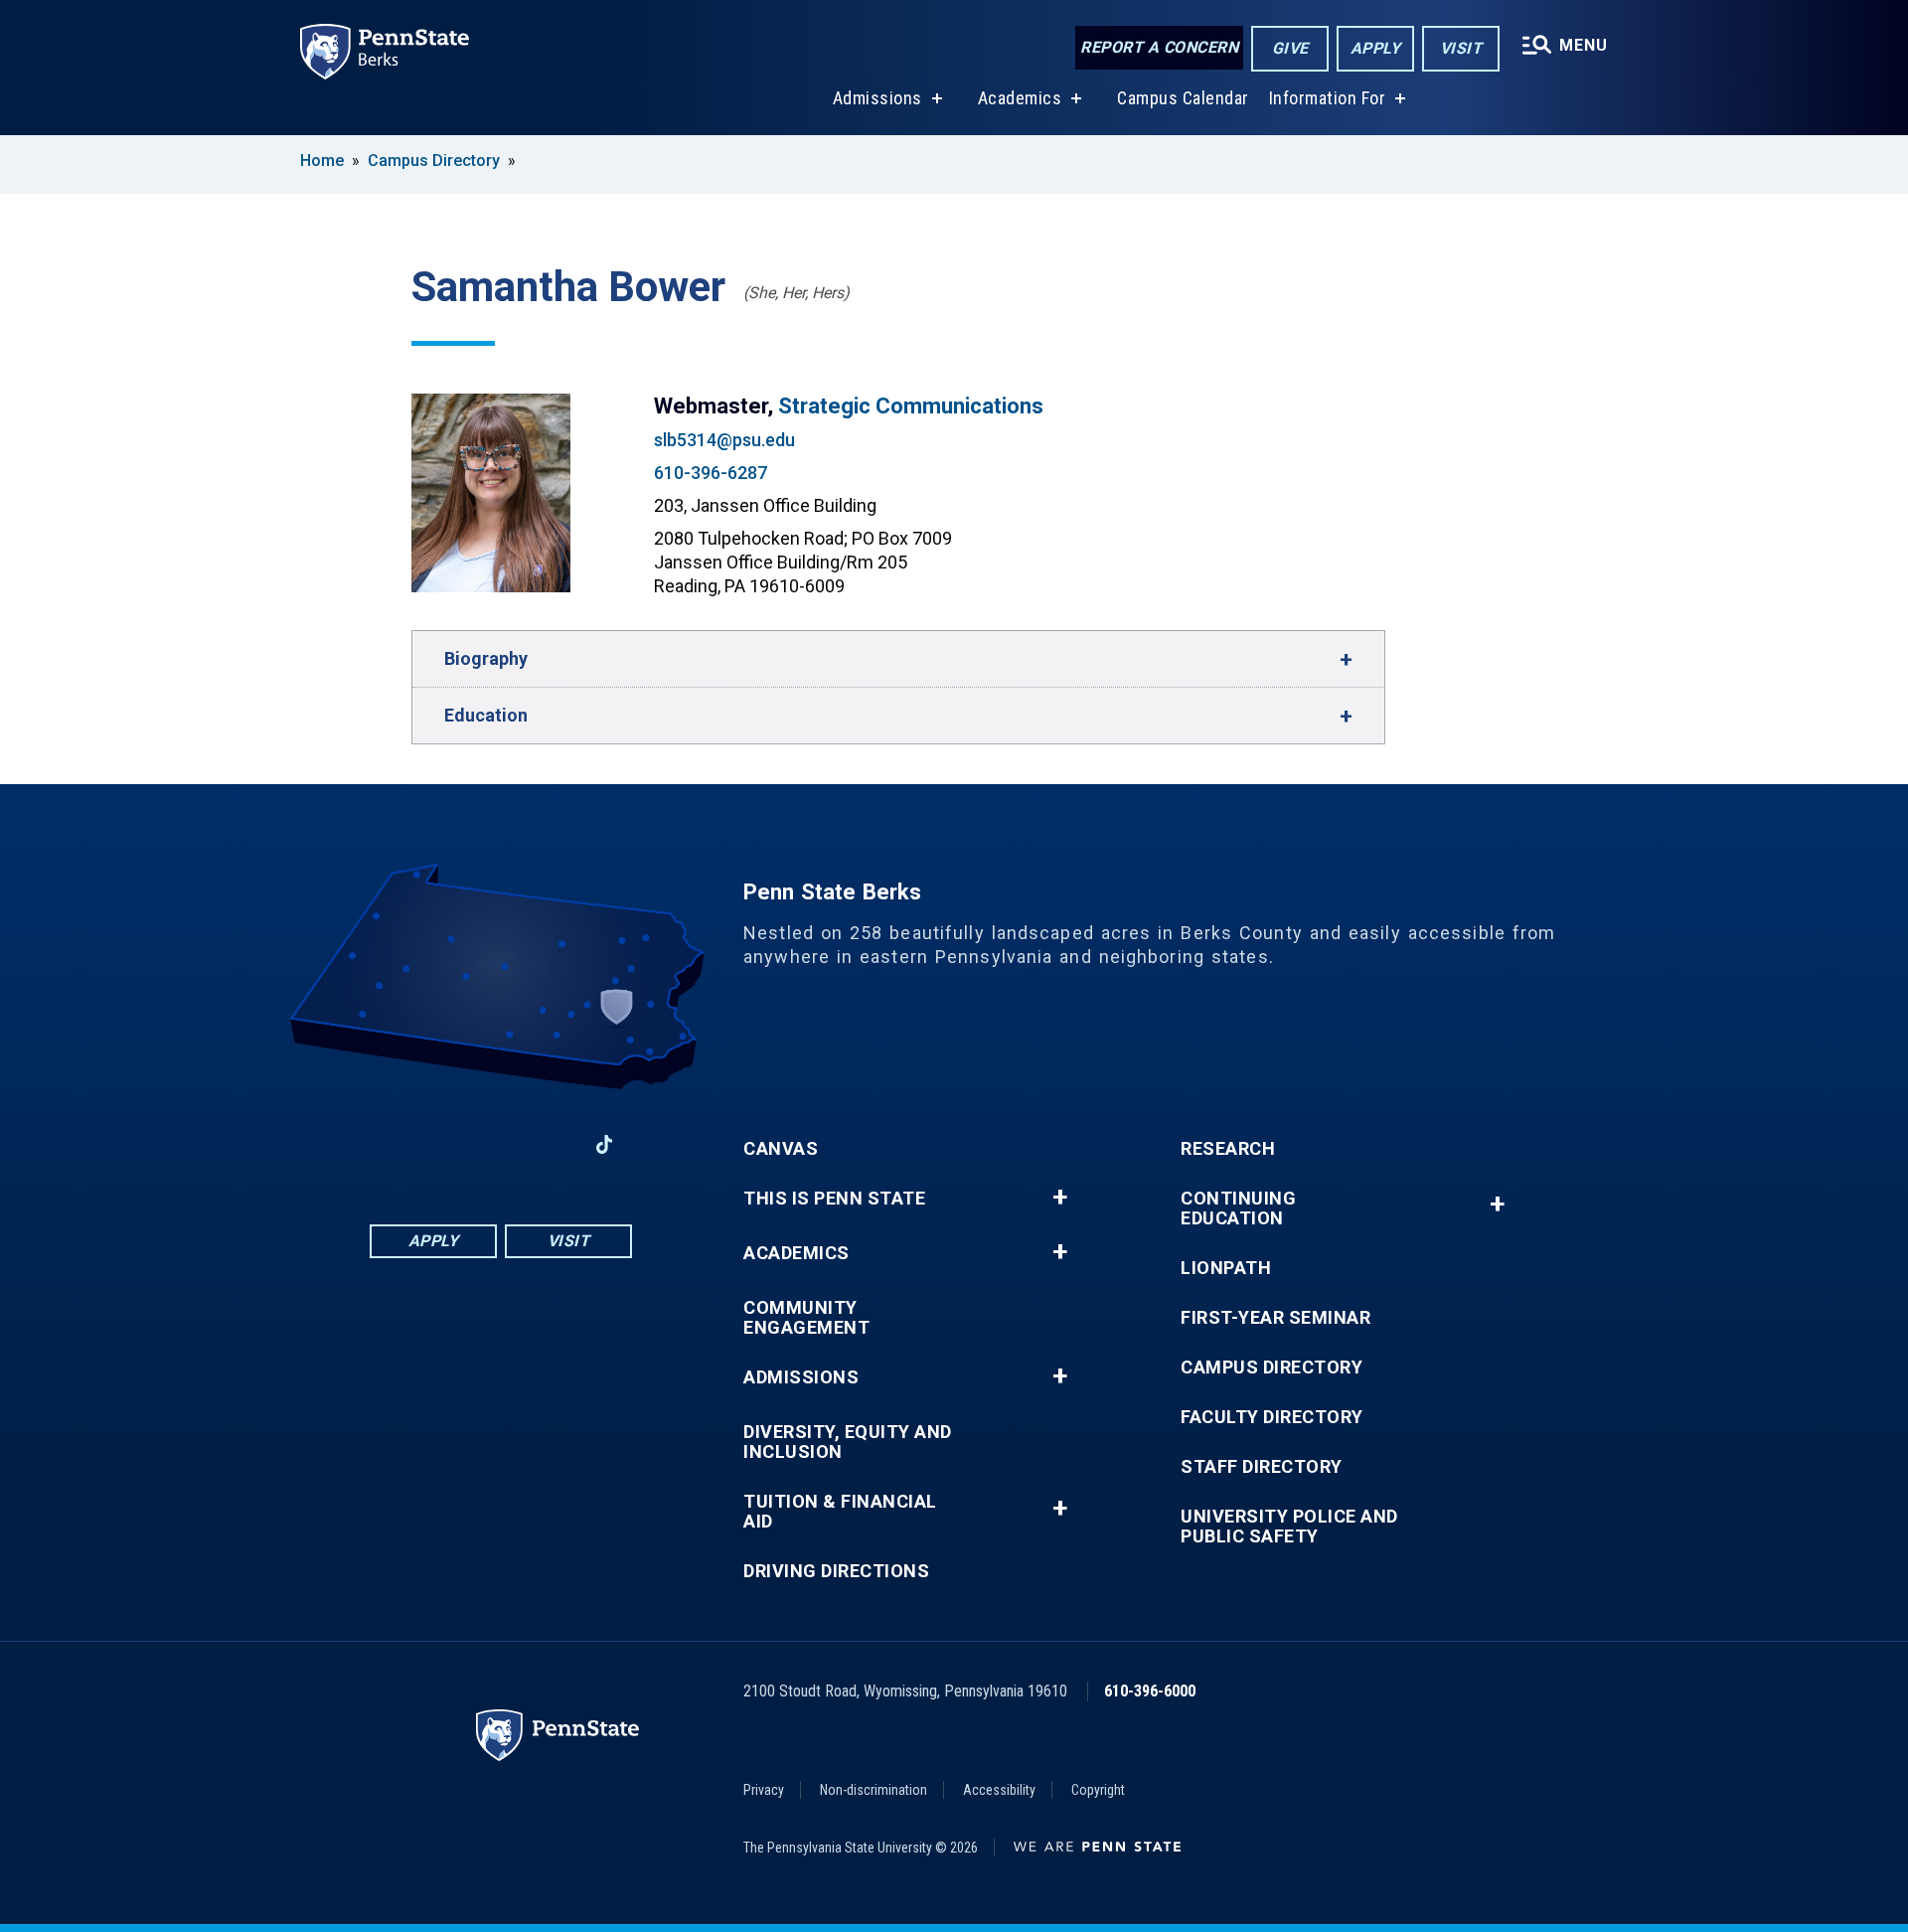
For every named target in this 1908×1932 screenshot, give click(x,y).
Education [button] (486, 715)
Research (1228, 1149)
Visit (1461, 48)
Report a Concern (1159, 47)
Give (1290, 48)
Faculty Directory (1272, 1417)
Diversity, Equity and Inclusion (848, 1442)
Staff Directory (1262, 1467)
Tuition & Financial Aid (840, 1512)
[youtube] (501, 1144)
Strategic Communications (911, 406)
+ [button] (1060, 1198)
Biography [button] (486, 658)
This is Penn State (834, 1199)
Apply (1376, 48)
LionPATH (1226, 1268)
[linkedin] (449, 1144)
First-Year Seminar (1275, 1318)
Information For (1328, 98)
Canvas (781, 1149)
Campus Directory (434, 161)
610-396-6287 (711, 473)
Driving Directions (836, 1571)
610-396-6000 (1150, 1691)
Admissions (877, 98)
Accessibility (999, 1790)
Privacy (764, 1790)
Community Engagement (806, 1318)
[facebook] (397, 1144)
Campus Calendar (1183, 98)
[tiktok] (605, 1144)
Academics (1020, 98)
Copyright (1098, 1790)
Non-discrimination (874, 1790)
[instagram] (553, 1144)
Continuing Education (1238, 1208)
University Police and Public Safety (1289, 1527)
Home (322, 161)
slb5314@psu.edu (724, 440)
